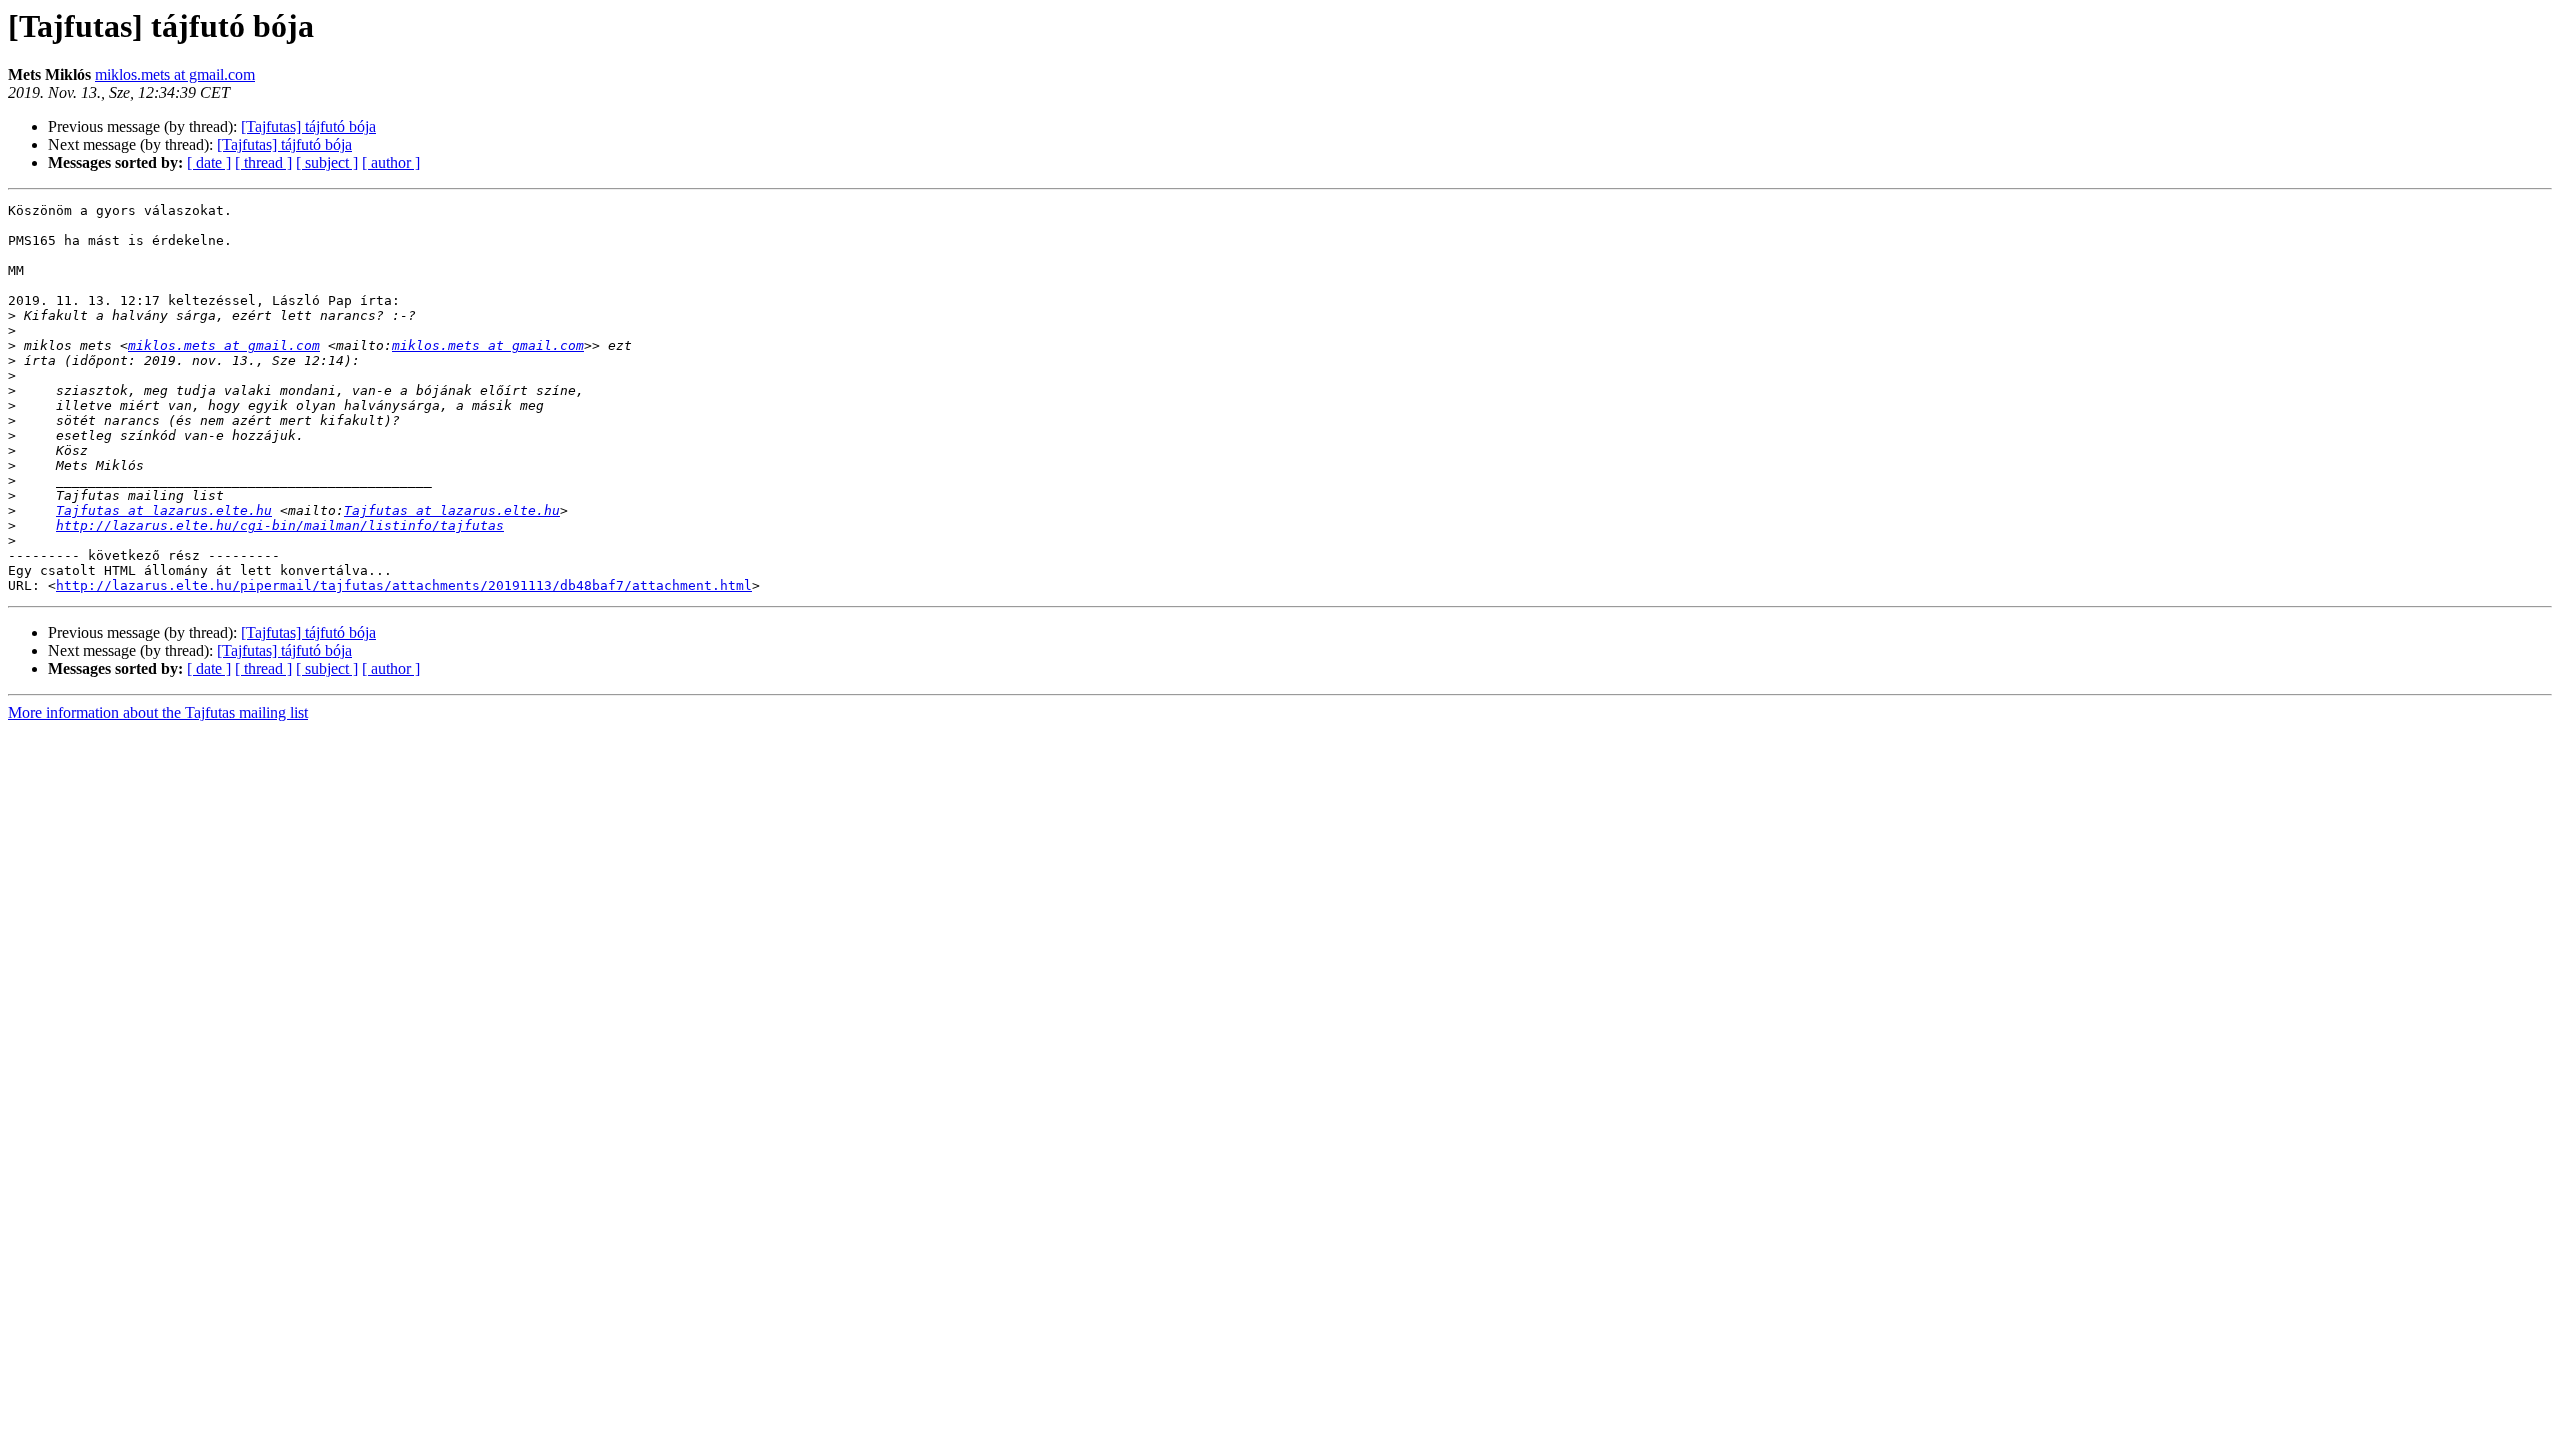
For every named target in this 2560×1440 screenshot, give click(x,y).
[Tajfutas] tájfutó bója (308, 126)
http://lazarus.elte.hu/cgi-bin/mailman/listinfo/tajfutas (280, 525)
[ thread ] (263, 162)
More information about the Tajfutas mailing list (158, 712)
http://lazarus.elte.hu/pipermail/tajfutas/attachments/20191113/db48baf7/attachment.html (404, 585)
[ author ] (391, 162)
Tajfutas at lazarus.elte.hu (164, 510)
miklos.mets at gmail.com (175, 74)
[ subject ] (327, 162)
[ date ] (209, 162)
